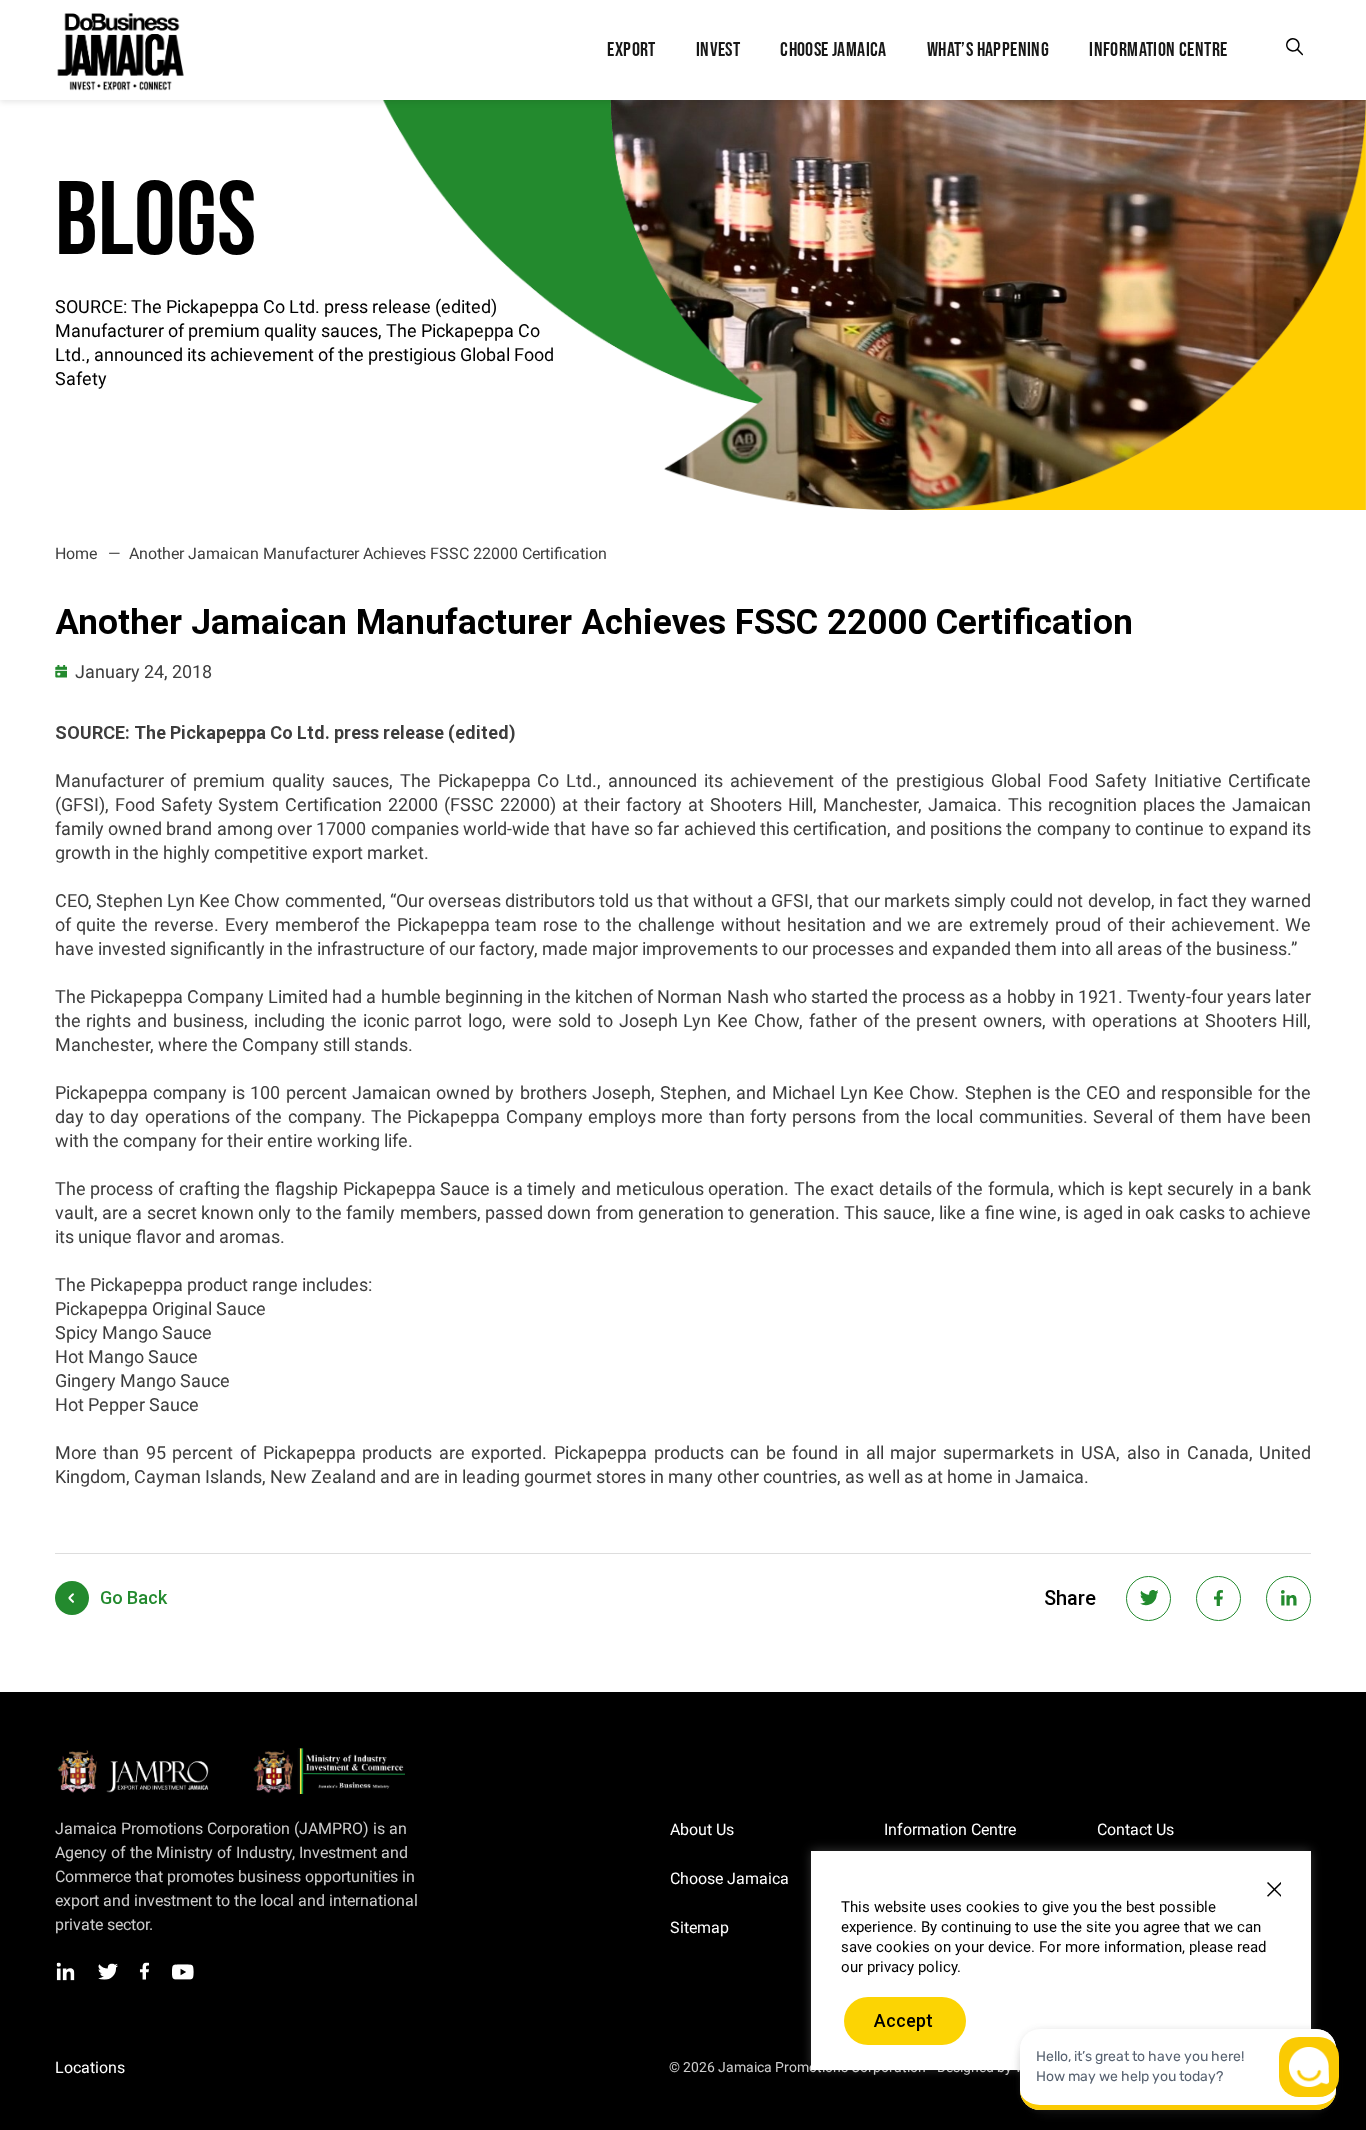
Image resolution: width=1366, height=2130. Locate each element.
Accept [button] (903, 2020)
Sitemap (699, 1927)
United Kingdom (283, 2068)
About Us (702, 1829)
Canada (377, 2068)
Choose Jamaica (729, 1878)
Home (76, 553)
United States (463, 2068)
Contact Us (1135, 1829)
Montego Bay (172, 2068)
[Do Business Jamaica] (119, 50)
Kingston (83, 2068)
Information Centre (950, 1829)
